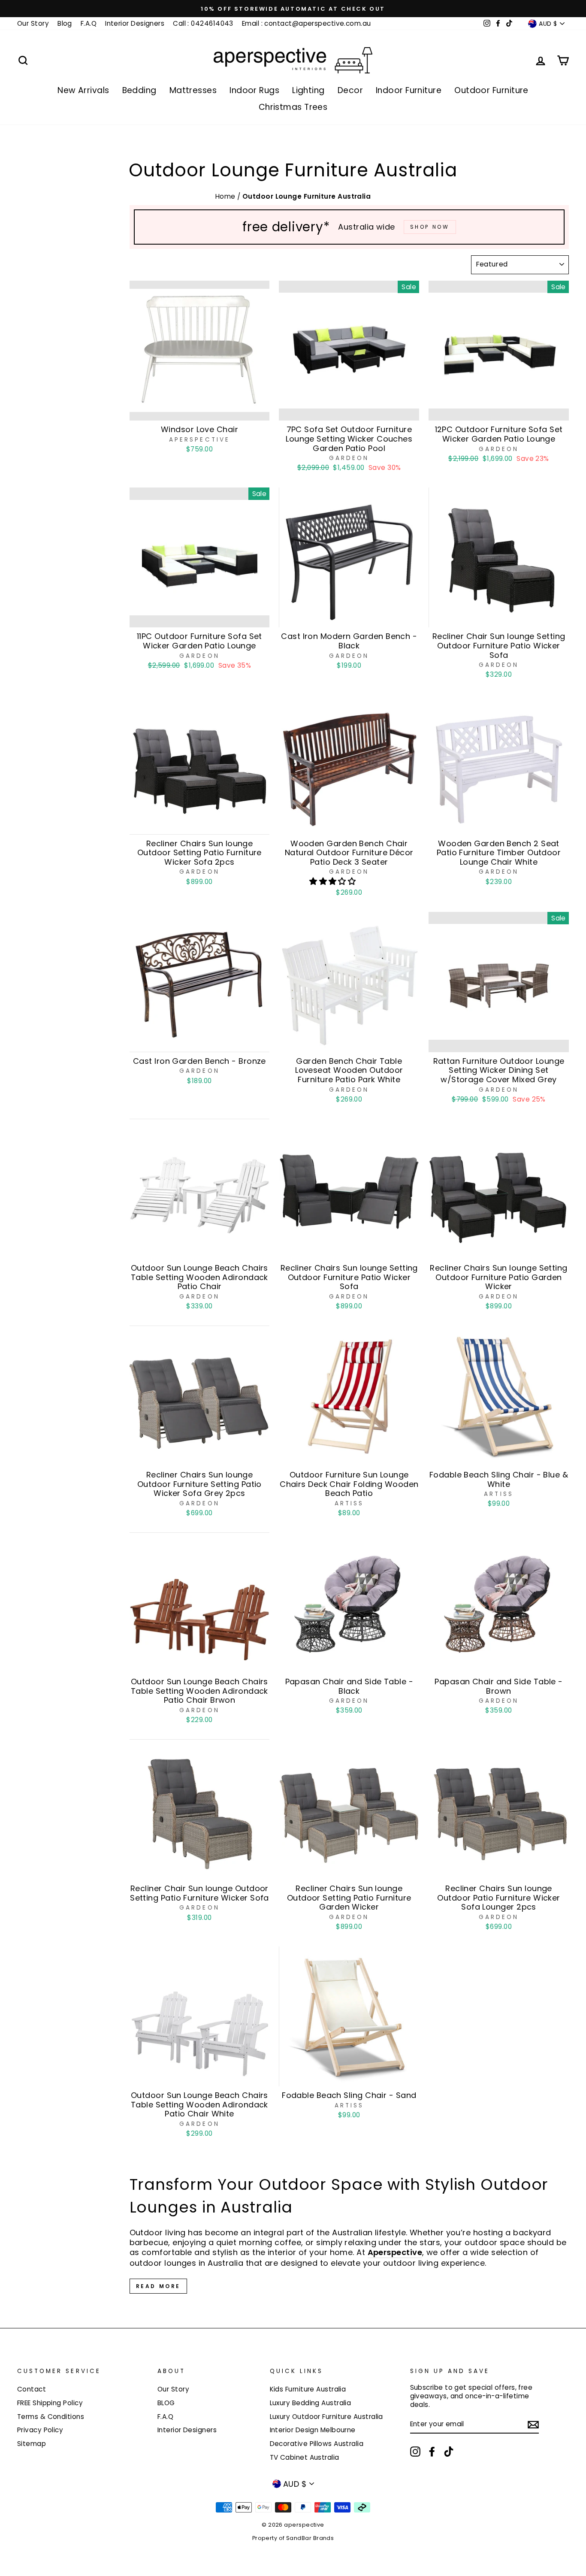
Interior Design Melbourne (313, 2430)
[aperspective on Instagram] (415, 2452)
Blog (65, 23)
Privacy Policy (40, 2430)
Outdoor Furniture (491, 90)
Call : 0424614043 (203, 23)
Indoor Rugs (254, 90)
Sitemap (32, 2444)
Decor (350, 90)
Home (226, 196)
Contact (32, 2389)
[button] (334, 881)
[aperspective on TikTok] (449, 2452)
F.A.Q (89, 23)
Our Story (33, 23)
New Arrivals (83, 90)
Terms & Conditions (51, 2417)
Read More (158, 2286)
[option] (293, 9)
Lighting (308, 90)
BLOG (166, 2403)
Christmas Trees (293, 107)
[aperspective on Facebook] (432, 2452)
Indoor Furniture (409, 90)
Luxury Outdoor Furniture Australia (326, 2417)
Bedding (139, 90)
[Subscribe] (533, 2424)
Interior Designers (135, 23)
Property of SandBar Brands (293, 2538)
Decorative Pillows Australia (317, 2444)
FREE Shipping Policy (50, 2403)
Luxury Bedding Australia (311, 2403)
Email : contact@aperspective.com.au (307, 23)
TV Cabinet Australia (305, 2457)
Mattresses (193, 90)
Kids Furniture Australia (308, 2389)
